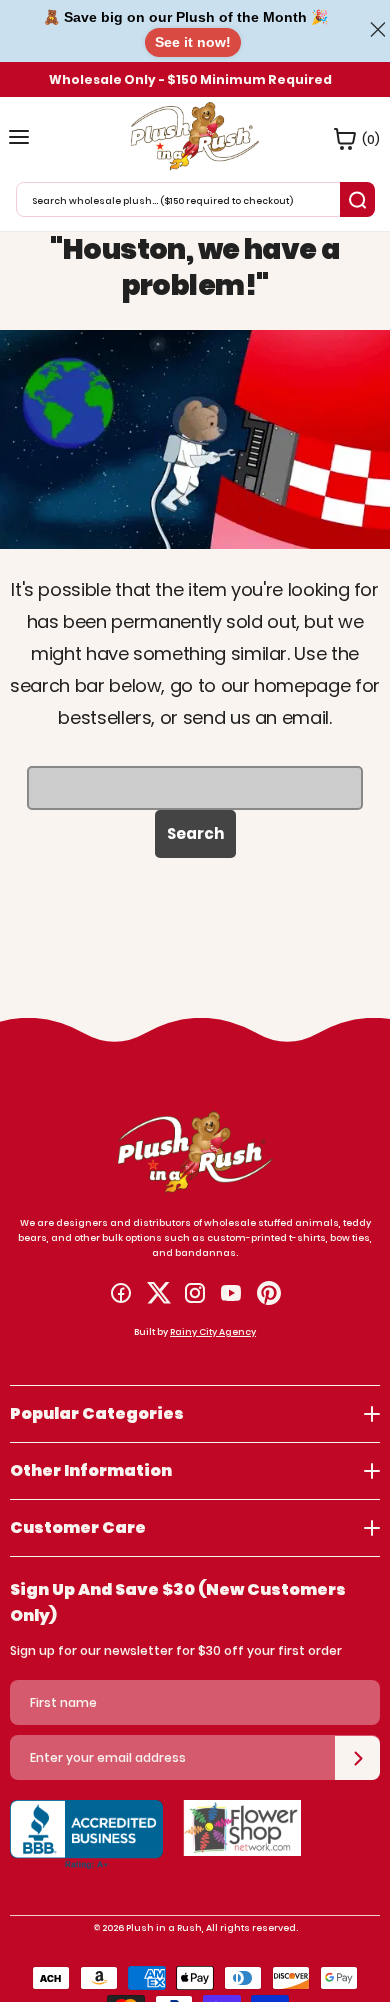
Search (195, 833)
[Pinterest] (269, 1293)
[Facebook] (121, 1293)
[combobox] (180, 199)
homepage (302, 685)
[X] (159, 1293)
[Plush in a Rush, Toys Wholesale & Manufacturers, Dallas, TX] (86, 1845)
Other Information (91, 1470)
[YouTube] (231, 1293)
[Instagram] (195, 1293)
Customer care (78, 1527)
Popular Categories (97, 1413)
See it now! (193, 42)
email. (307, 717)
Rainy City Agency (213, 1332)
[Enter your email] (357, 1758)
